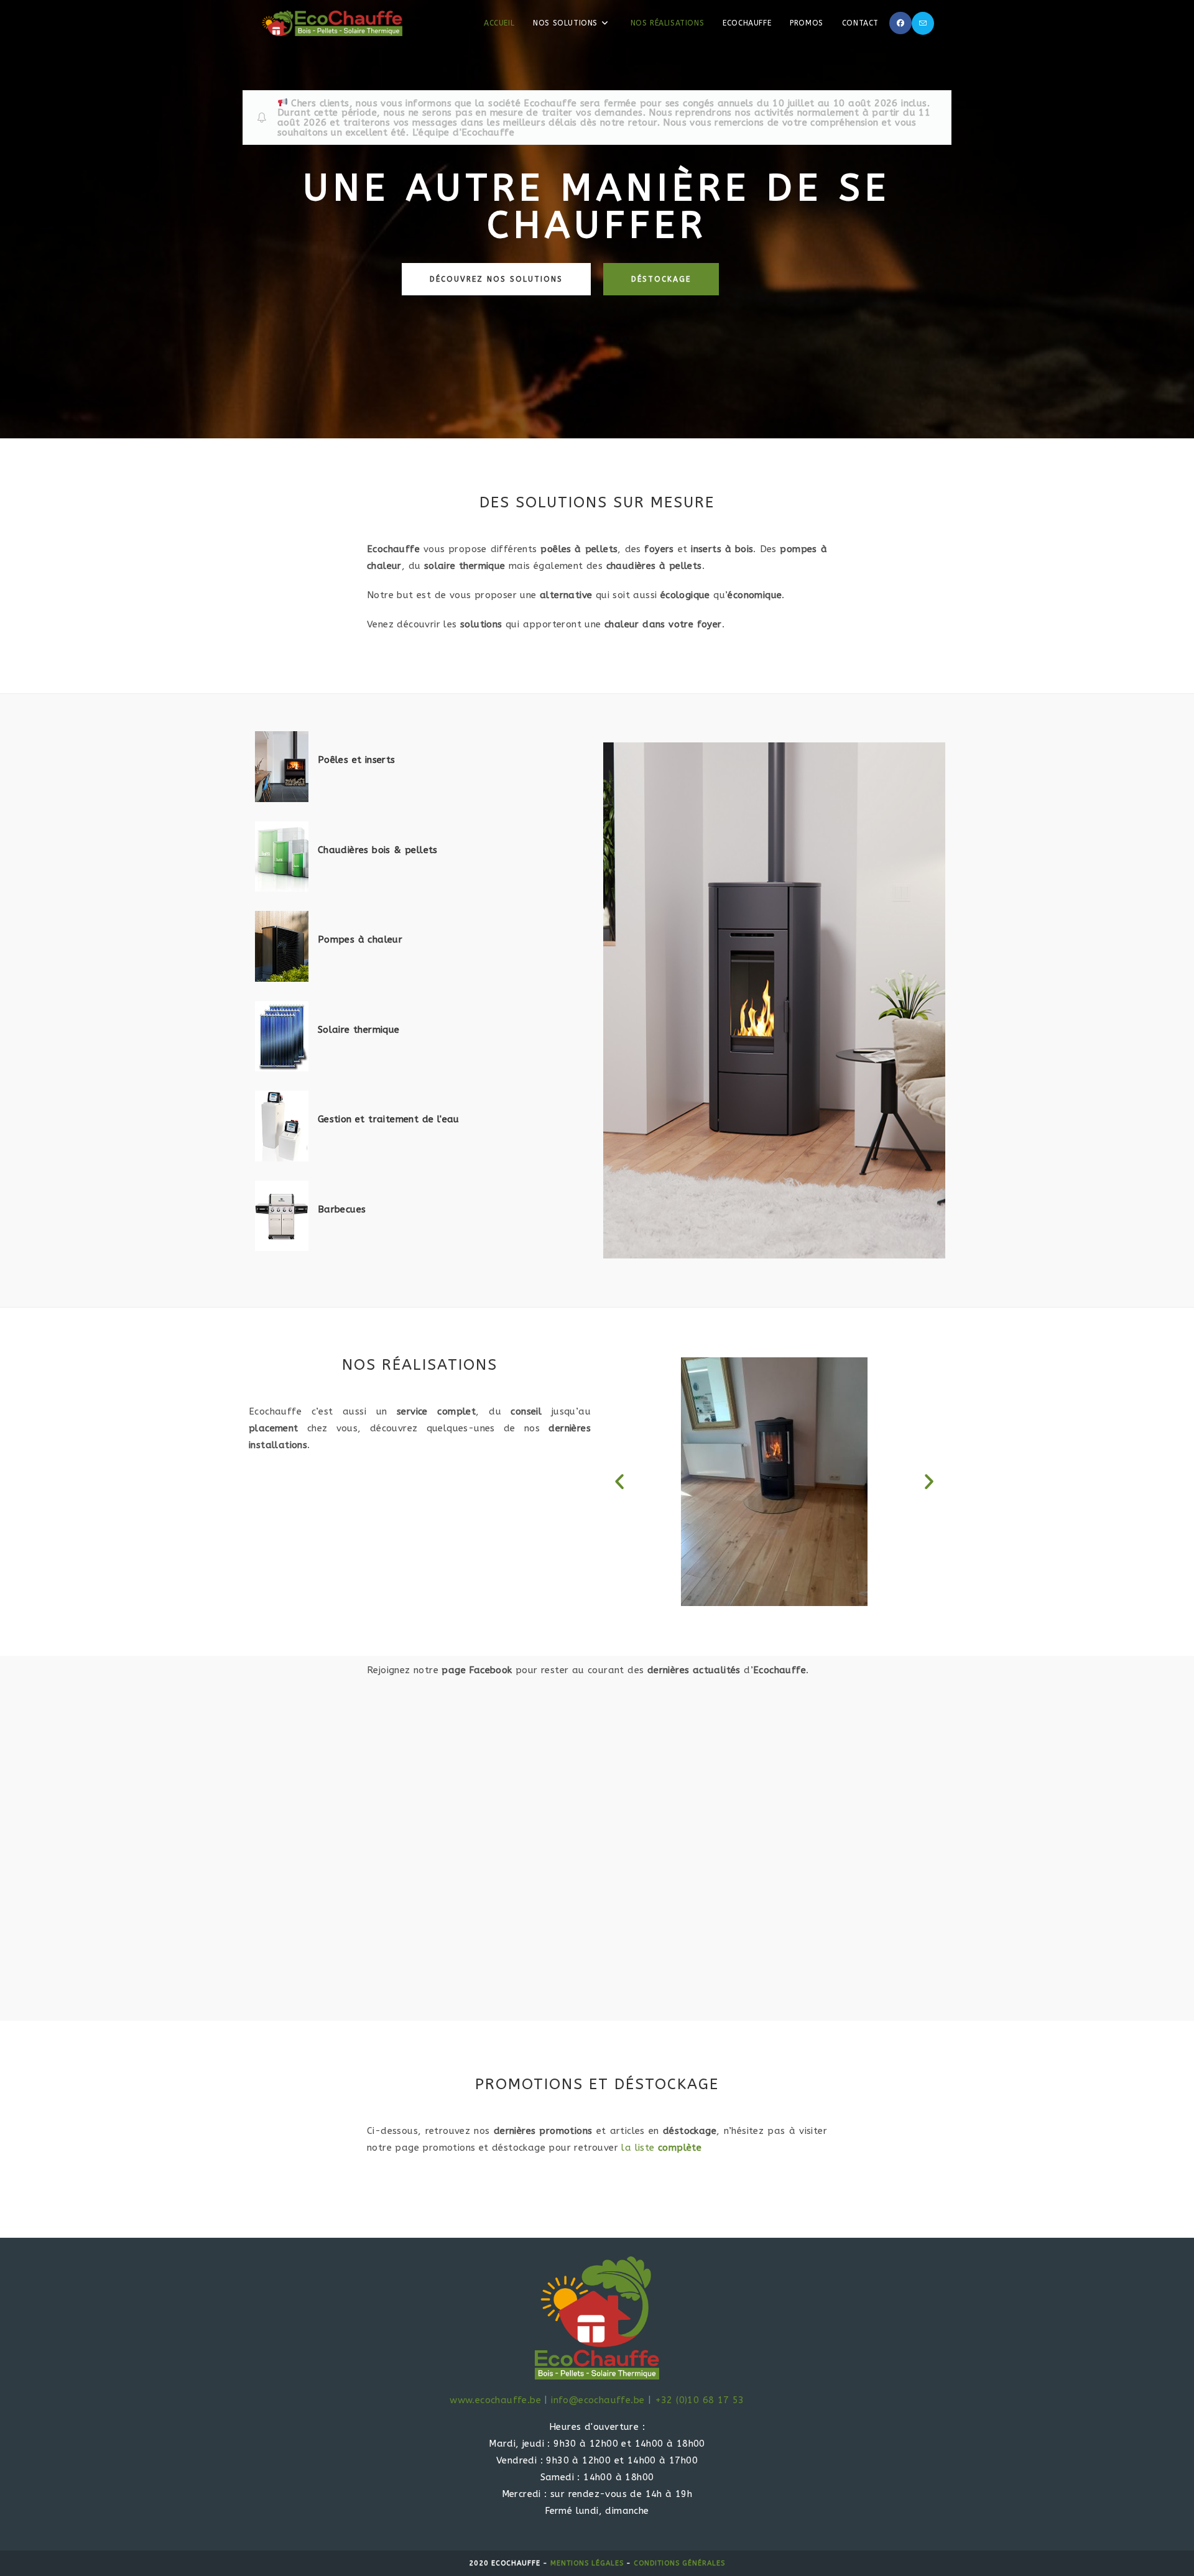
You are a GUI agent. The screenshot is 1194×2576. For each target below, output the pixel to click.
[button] (619, 1482)
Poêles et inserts (357, 760)
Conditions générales (679, 2563)
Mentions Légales (587, 2563)
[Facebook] (900, 23)
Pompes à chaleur (360, 939)
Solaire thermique (359, 1030)
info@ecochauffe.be (598, 2400)
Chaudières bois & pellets (378, 850)
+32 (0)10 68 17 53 (700, 2400)
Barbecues (342, 1209)
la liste (661, 2148)
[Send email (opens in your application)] (923, 23)
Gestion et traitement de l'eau (389, 1119)
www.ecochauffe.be (495, 2400)
